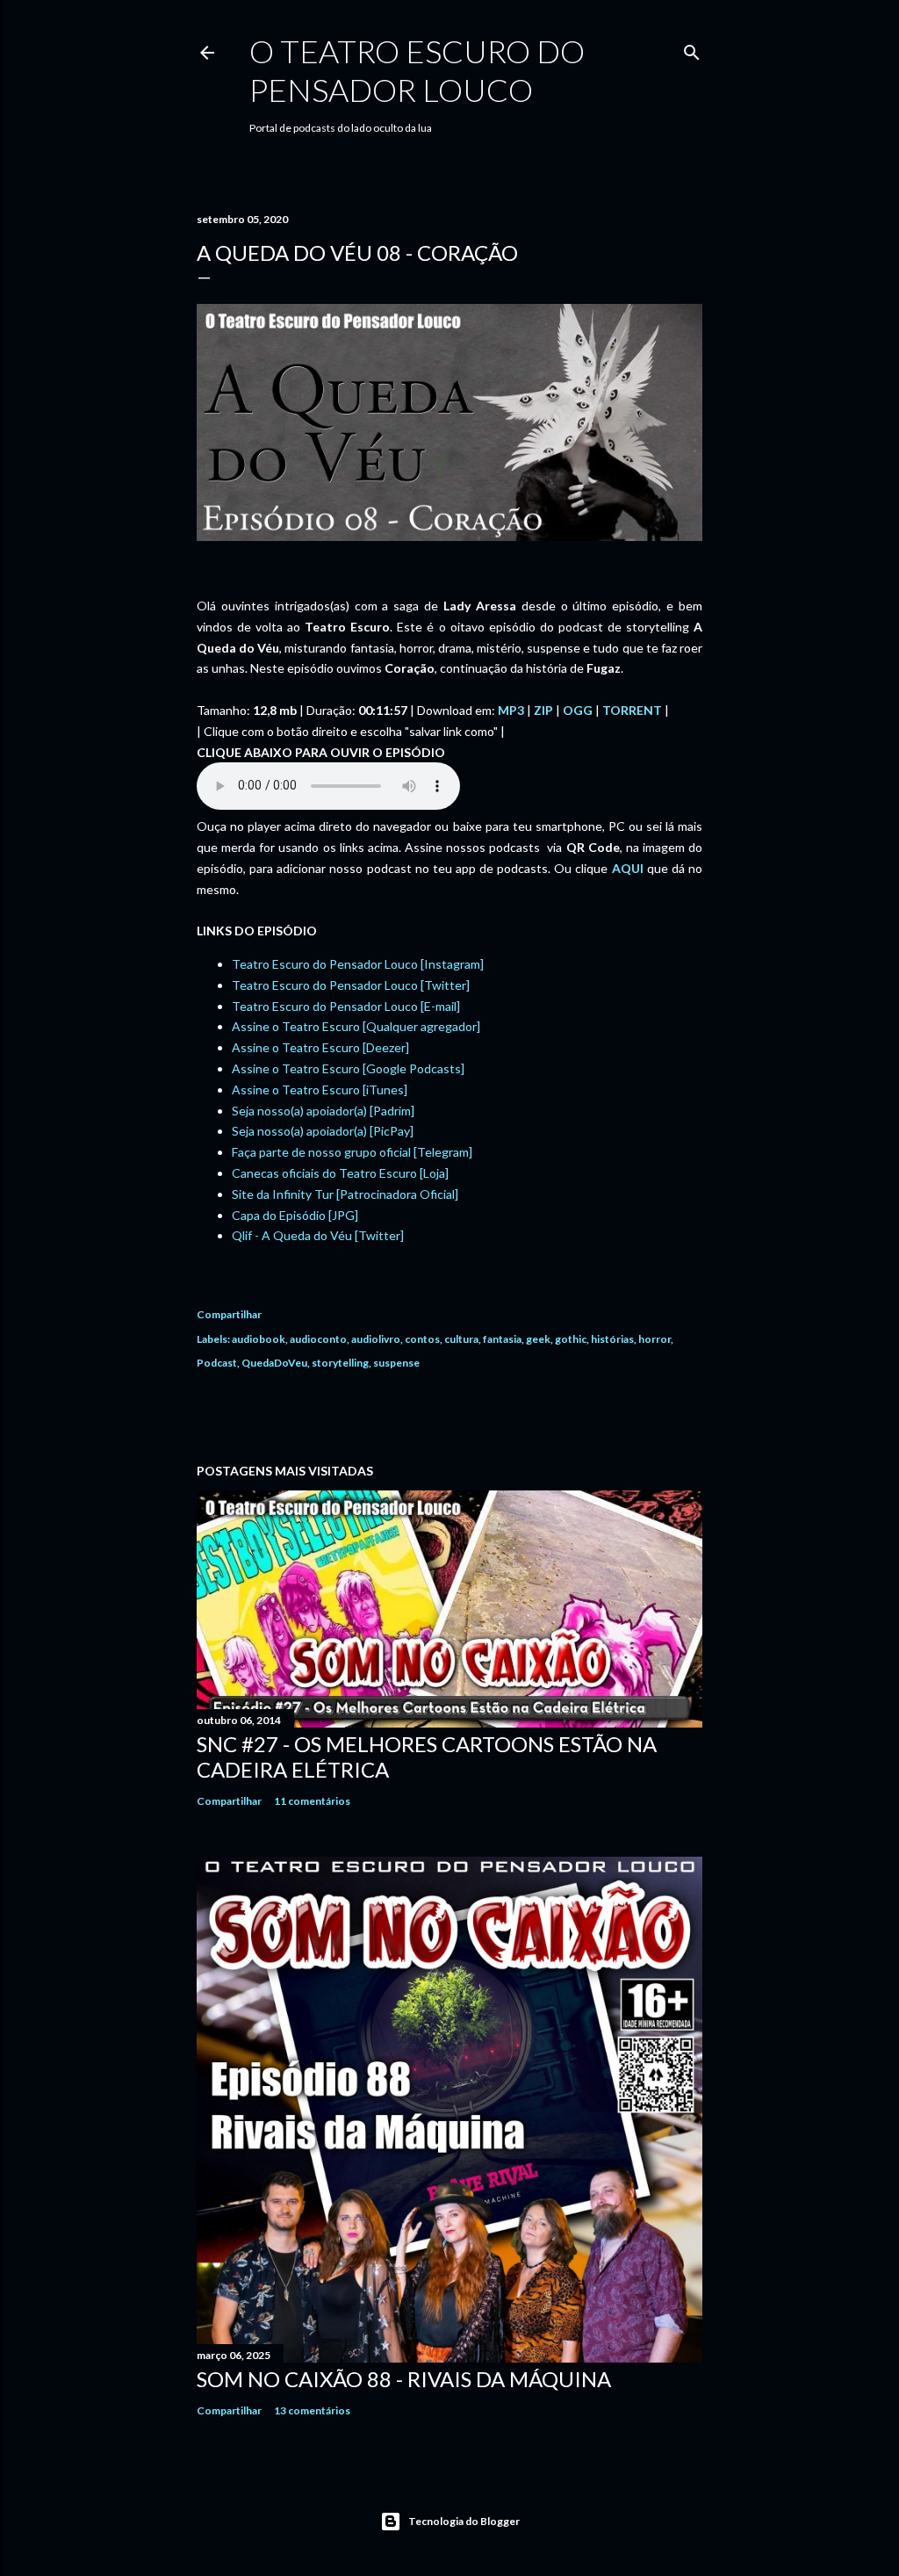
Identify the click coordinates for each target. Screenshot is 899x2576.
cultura (461, 1339)
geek (538, 1339)
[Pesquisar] (692, 49)
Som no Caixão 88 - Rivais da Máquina (404, 2379)
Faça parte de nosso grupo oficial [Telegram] (352, 1152)
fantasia (502, 1339)
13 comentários (312, 2410)
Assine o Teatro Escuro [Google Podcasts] (348, 1068)
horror (654, 1339)
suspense (396, 1363)
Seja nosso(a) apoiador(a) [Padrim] (323, 1111)
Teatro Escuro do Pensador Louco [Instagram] (358, 964)
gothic (571, 1339)
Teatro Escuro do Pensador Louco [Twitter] (351, 985)
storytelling (340, 1363)
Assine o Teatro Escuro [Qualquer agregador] (356, 1026)
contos (422, 1339)
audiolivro (376, 1339)
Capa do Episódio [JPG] (295, 1215)
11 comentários (312, 1801)
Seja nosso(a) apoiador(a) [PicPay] (323, 1131)
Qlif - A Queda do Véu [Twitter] (318, 1235)
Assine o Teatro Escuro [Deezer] (320, 1047)
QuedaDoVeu (274, 1363)
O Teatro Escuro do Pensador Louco (417, 70)
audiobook (259, 1339)
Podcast (217, 1363)
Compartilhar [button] (229, 1314)
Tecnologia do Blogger (464, 2521)
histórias (612, 1339)
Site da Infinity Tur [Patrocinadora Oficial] (345, 1194)
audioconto (318, 1339)
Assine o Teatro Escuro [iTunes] (320, 1090)
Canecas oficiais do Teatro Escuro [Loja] (340, 1173)
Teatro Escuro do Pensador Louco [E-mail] (346, 1006)
